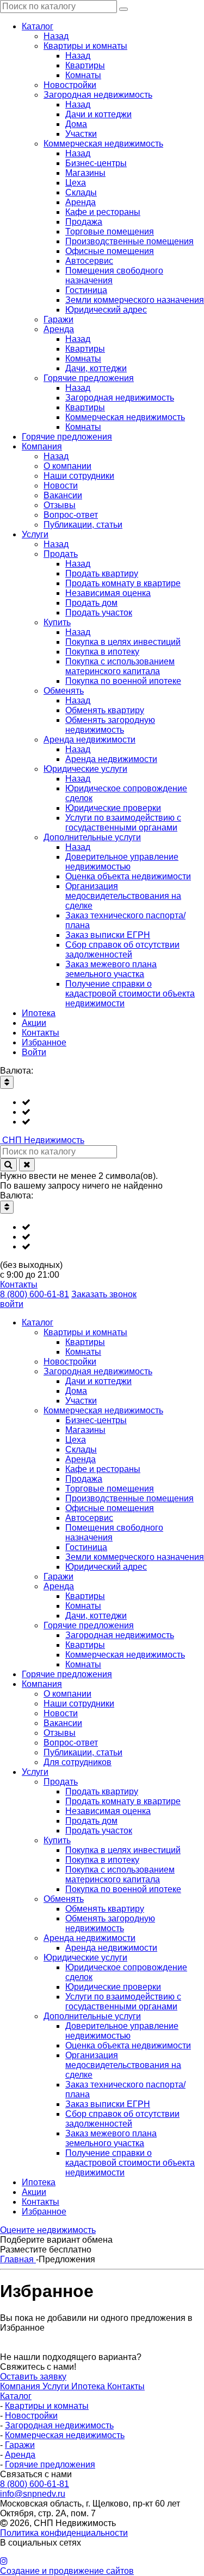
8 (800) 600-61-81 (35, 1294)
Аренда (20, 2455)
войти (12, 1304)
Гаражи (20, 2445)
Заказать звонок (104, 1294)
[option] (113, 1102)
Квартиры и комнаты (47, 2406)
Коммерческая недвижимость (65, 2435)
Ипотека (89, 2386)
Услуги (57, 2386)
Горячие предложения (50, 2464)
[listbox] (102, 1112)
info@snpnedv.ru (33, 2494)
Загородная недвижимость (59, 2425)
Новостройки (31, 2416)
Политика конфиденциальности (64, 2533)
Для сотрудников (78, 1762)
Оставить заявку (33, 2377)
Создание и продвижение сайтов (67, 2571)
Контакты (19, 1284)
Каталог (16, 2396)
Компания (21, 2386)
